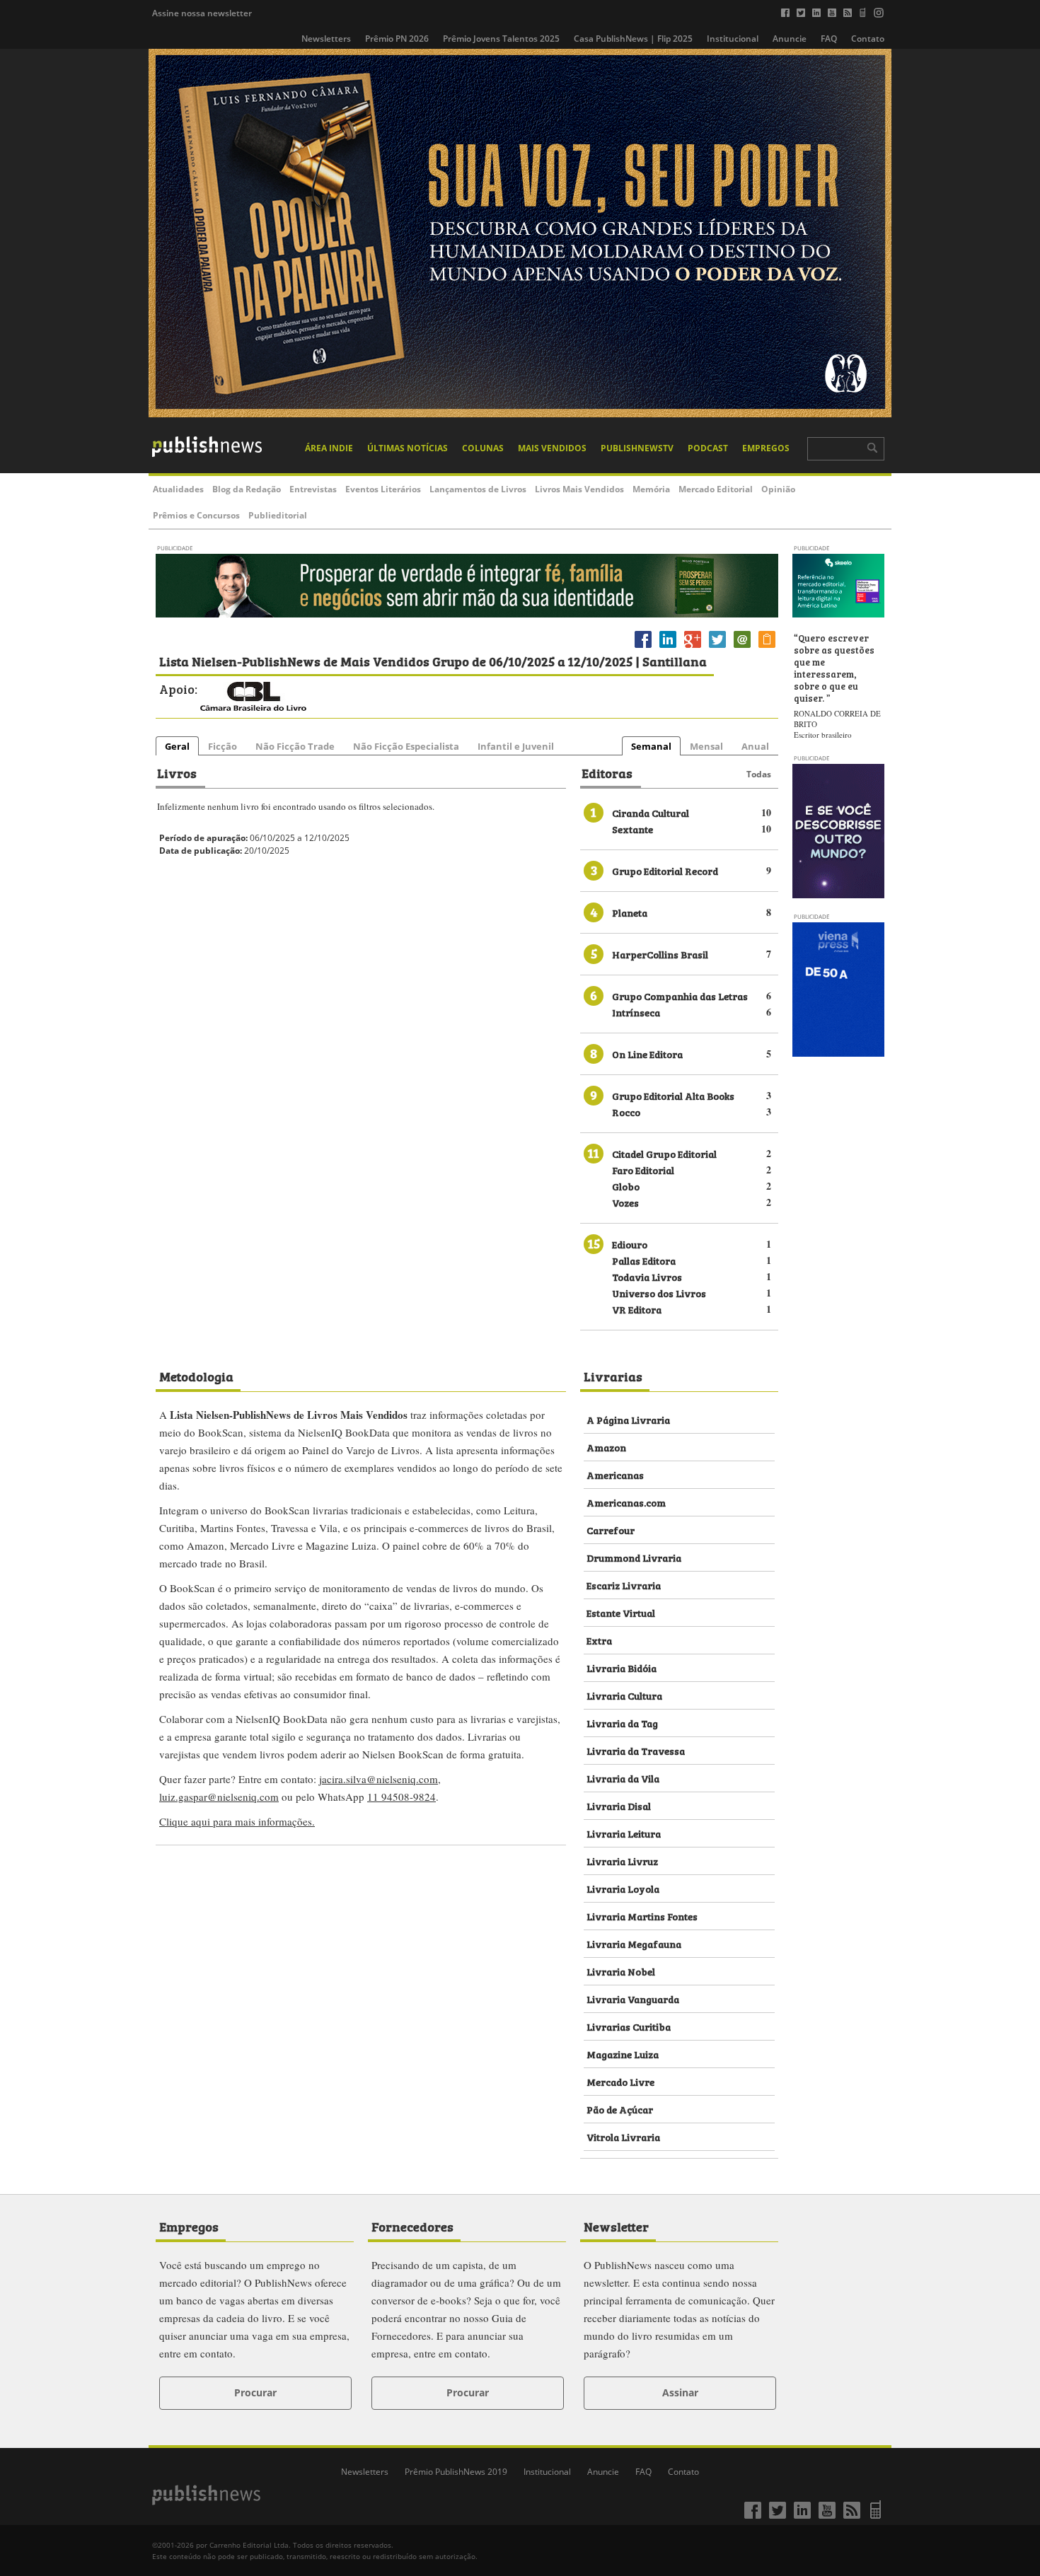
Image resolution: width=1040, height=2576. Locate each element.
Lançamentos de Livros (478, 489)
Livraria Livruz (622, 1861)
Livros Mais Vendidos (579, 489)
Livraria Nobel (621, 1971)
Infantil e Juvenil (516, 746)
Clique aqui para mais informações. (237, 1821)
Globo (626, 1186)
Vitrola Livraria (623, 2136)
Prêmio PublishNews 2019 (456, 2472)
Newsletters (326, 39)
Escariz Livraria (624, 1585)
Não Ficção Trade (295, 746)
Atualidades (178, 489)
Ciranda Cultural (651, 812)
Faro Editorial (643, 1170)
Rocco (626, 1112)
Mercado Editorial (716, 489)
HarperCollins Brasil (660, 954)
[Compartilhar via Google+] (693, 648)
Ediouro (630, 1244)
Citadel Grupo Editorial (664, 1153)
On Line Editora (647, 1054)
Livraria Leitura (624, 1833)
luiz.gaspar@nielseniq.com (219, 1797)
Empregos (766, 448)
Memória (651, 489)
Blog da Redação (247, 489)
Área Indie (329, 448)
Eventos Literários (383, 489)
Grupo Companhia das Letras (680, 996)
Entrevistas (313, 489)
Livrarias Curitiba (629, 2026)
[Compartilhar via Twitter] (717, 648)
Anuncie (790, 39)
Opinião (778, 489)
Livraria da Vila (623, 1778)
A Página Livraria (628, 1419)
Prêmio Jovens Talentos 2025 (501, 39)
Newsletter (616, 2226)
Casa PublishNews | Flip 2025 (633, 39)
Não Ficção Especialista (406, 746)
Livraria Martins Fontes (642, 1916)
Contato (868, 39)
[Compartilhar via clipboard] (767, 648)
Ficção (223, 746)
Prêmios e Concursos (196, 515)
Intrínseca (636, 1012)
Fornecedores (412, 2226)
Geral (177, 746)
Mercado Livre (620, 2081)
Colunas (483, 448)
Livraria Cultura (624, 1695)
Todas (759, 774)
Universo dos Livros (659, 1293)
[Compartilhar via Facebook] (643, 648)
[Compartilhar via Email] (742, 648)
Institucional (733, 39)
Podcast (708, 448)
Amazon (606, 1447)
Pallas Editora (644, 1260)
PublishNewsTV (637, 448)
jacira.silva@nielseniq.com (379, 1779)
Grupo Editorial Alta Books (673, 1095)
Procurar (255, 2392)
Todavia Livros (647, 1276)
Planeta (630, 912)
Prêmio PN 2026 (397, 39)
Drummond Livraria (634, 1557)
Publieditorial (278, 515)
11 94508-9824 (401, 1797)
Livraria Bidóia (622, 1667)
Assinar (680, 2392)
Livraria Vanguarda (633, 1998)
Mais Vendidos (552, 448)
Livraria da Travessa (636, 1750)
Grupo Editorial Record (665, 870)
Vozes (625, 1202)
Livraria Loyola (623, 1888)
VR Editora (637, 1309)
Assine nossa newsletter (202, 13)
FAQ (829, 39)
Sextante (632, 829)
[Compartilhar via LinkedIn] (668, 648)
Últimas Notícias (408, 448)
